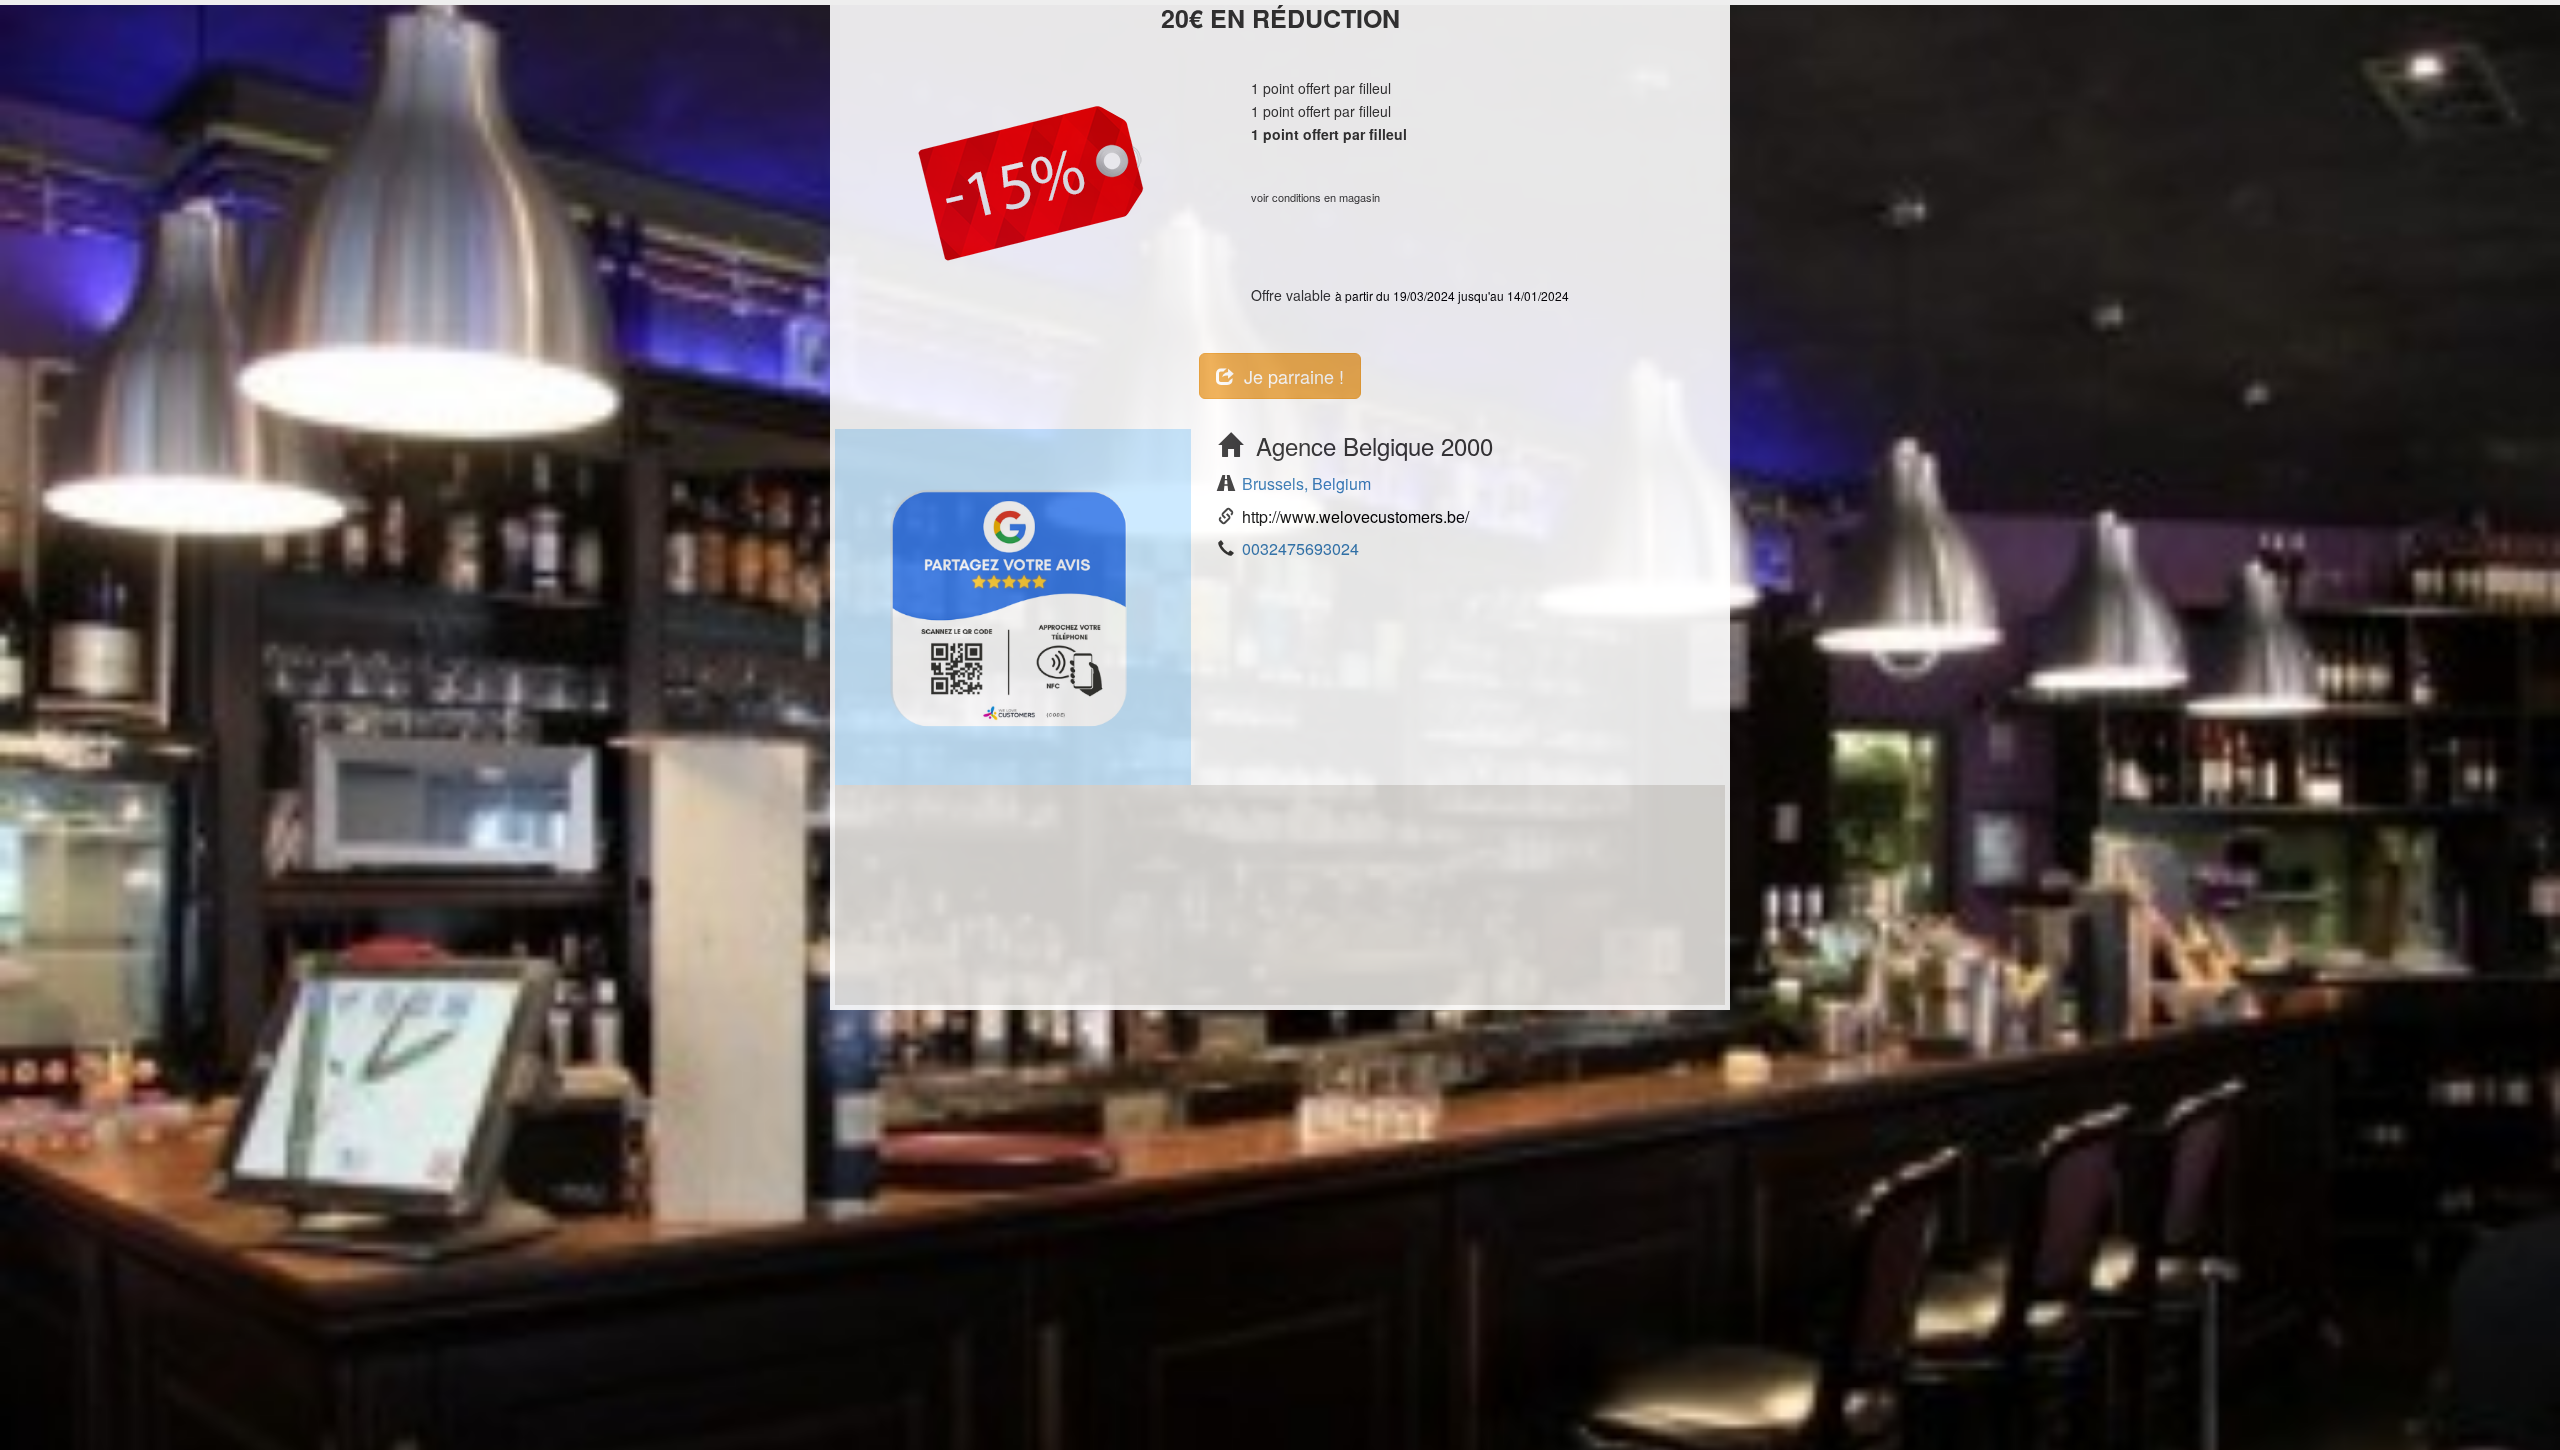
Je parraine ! (1289, 376)
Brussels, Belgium (1306, 483)
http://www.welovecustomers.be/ (1355, 516)
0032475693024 (1300, 548)
